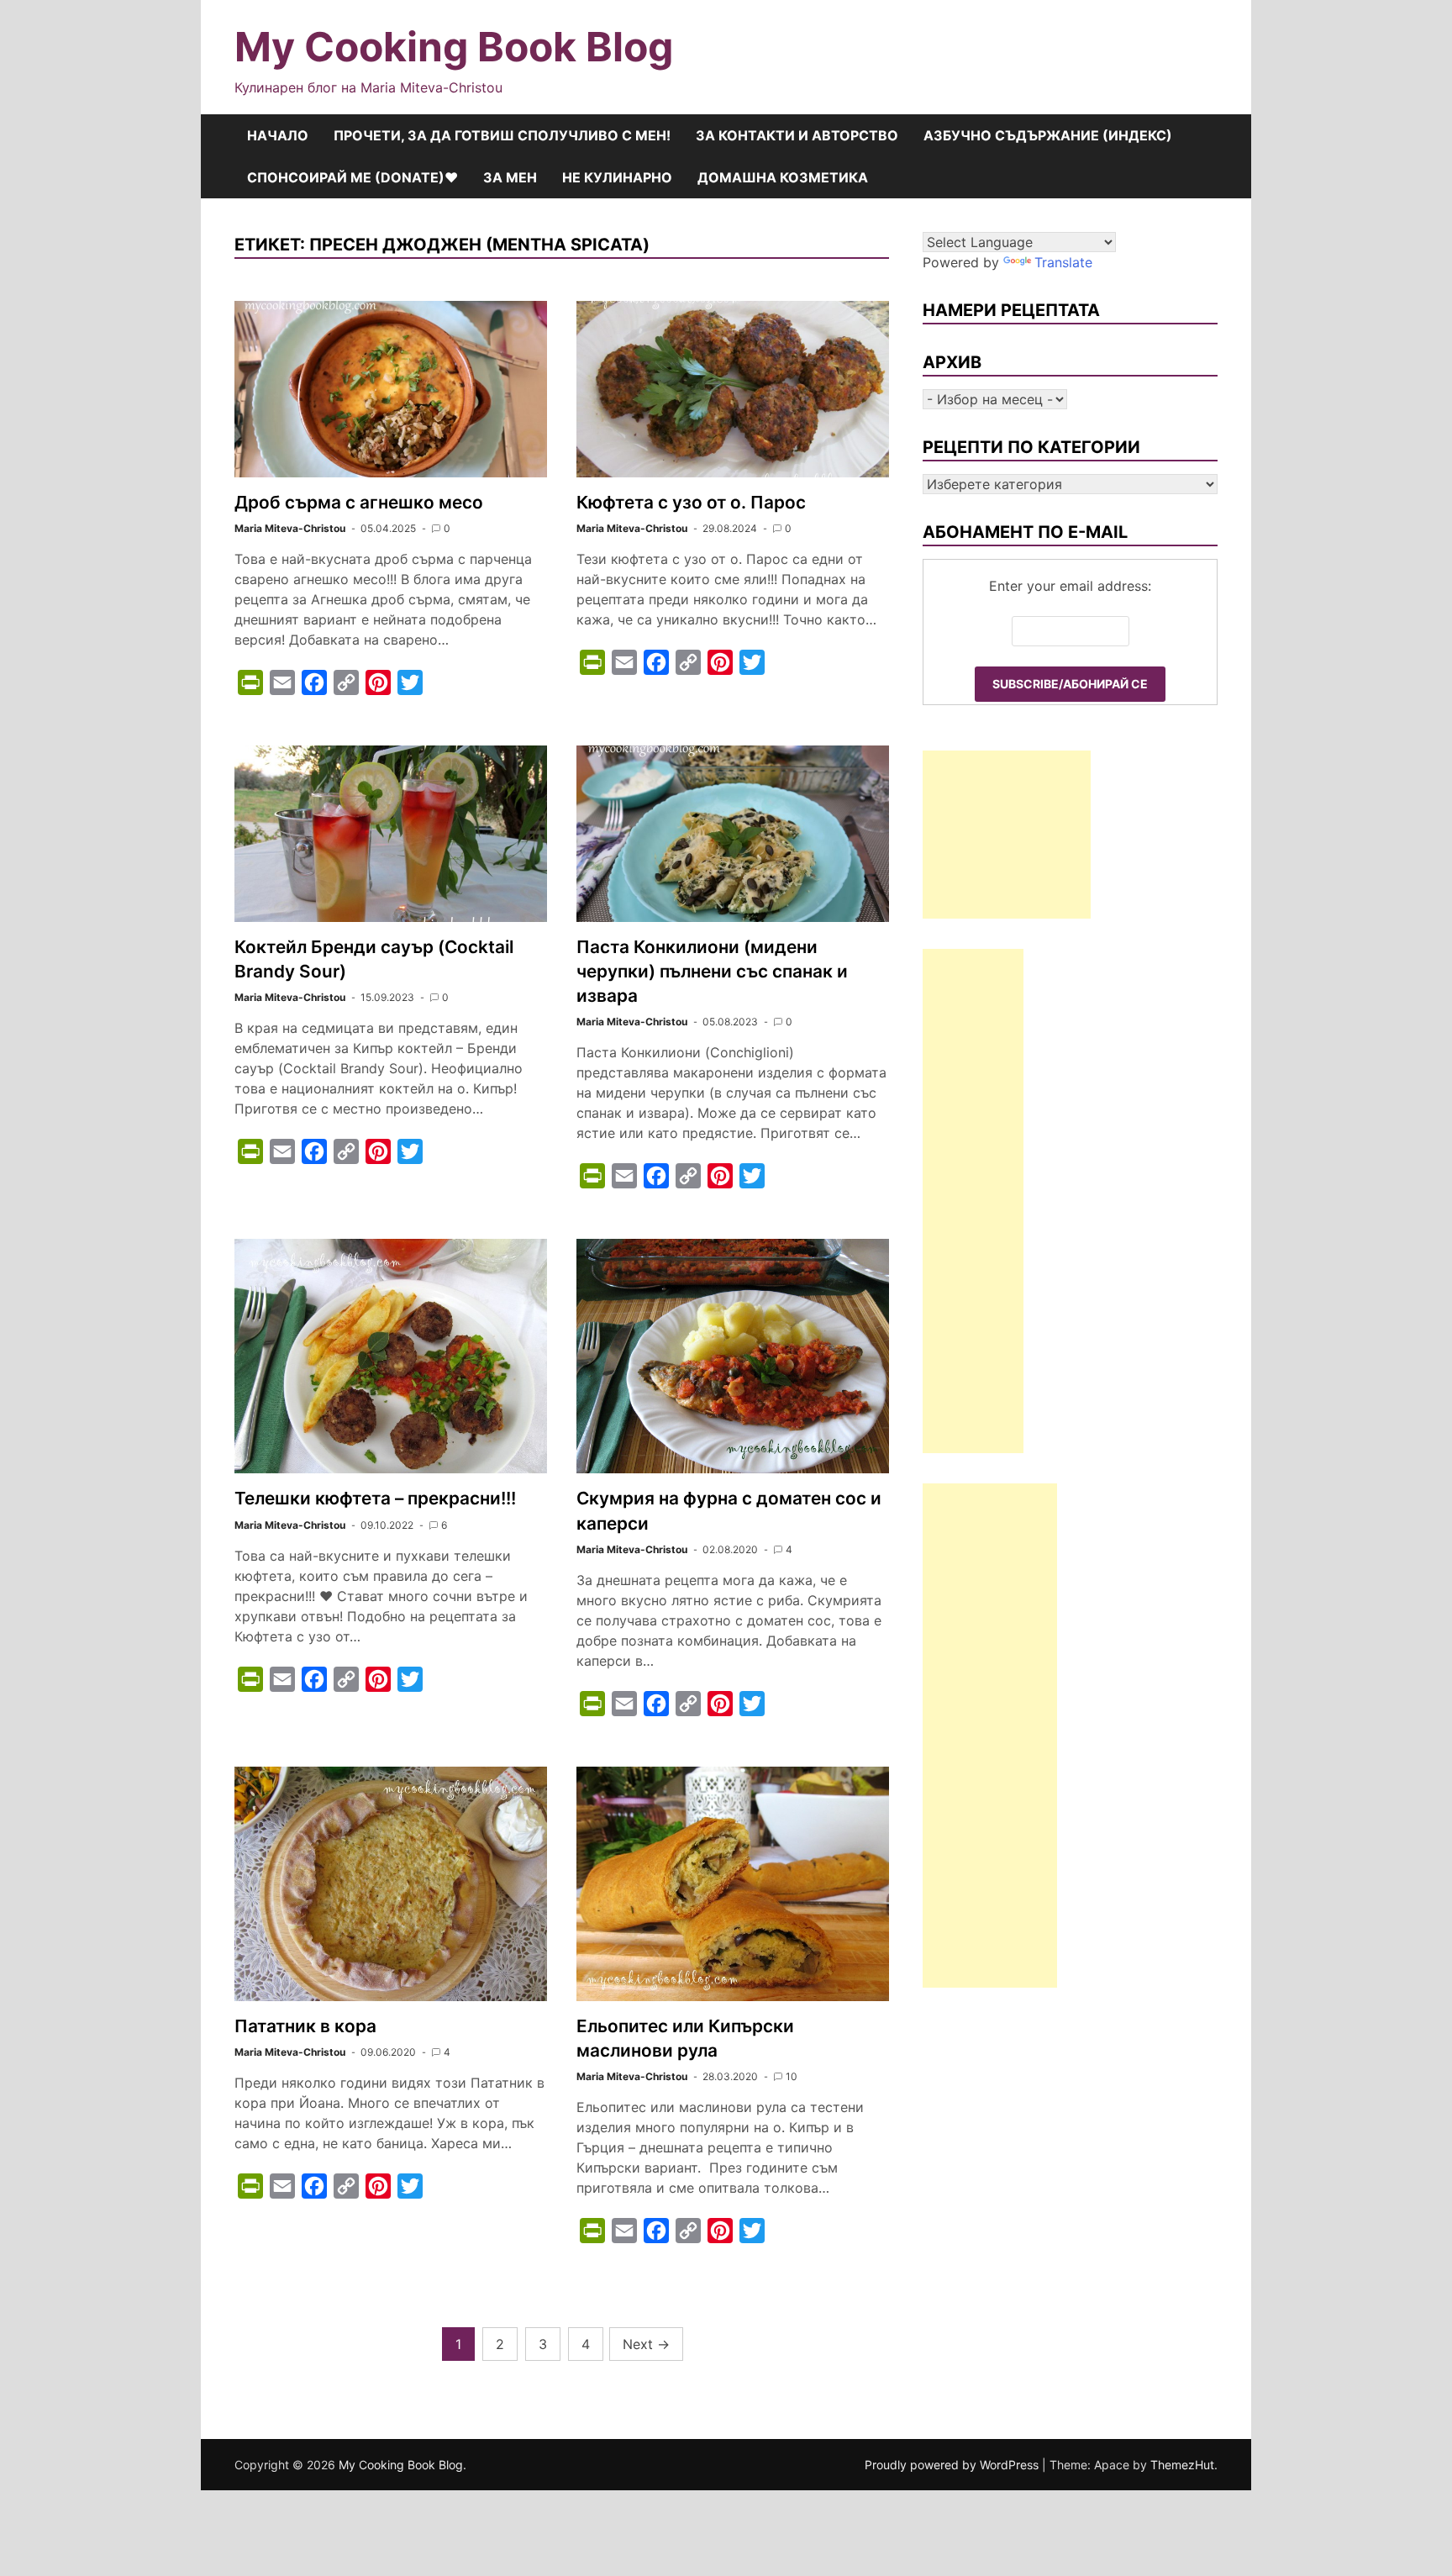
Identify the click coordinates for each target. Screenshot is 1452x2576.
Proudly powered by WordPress (953, 2465)
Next (646, 2344)
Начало (278, 135)
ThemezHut (1182, 2465)
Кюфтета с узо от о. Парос (691, 502)
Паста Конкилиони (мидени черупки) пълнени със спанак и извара (712, 971)
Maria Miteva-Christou (290, 528)
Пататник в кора (305, 2026)
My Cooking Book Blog (454, 47)
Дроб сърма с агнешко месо (359, 502)
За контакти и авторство (797, 135)
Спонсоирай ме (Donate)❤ (352, 177)
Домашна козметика (783, 177)
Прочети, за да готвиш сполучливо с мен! (502, 135)
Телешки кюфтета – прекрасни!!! (375, 1498)
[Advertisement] (1007, 835)
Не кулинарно (617, 177)
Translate (1063, 262)
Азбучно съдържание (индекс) (1048, 135)
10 (792, 2076)
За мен (510, 177)
